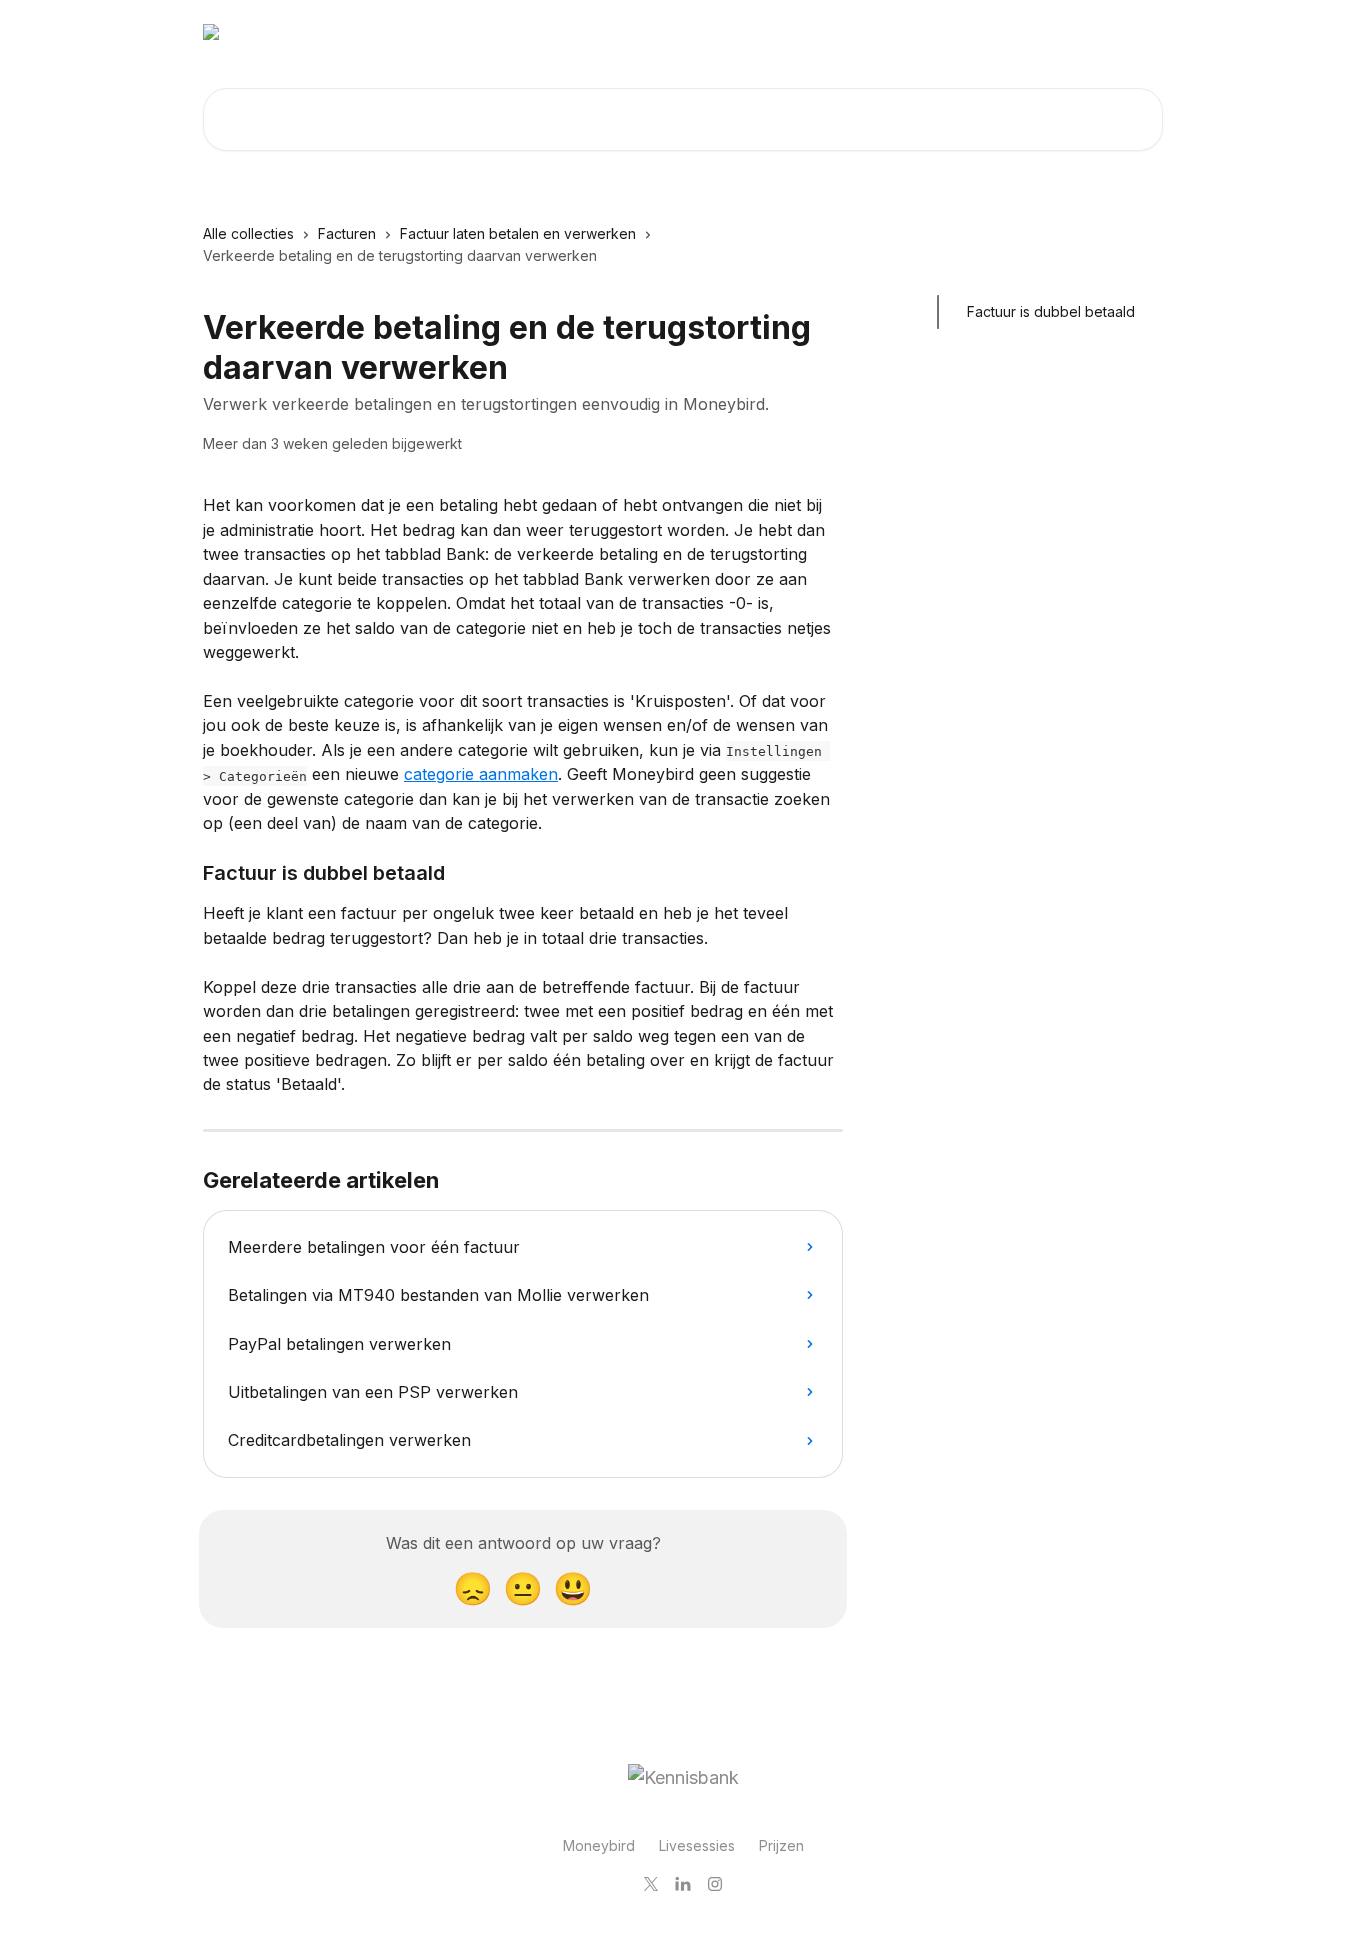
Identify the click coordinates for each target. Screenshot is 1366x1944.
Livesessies (697, 1845)
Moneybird (599, 1845)
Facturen (347, 233)
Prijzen (781, 1845)
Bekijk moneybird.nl (1082, 32)
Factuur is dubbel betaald (1051, 311)
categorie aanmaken (481, 774)
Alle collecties (248, 233)
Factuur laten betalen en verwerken (518, 233)
